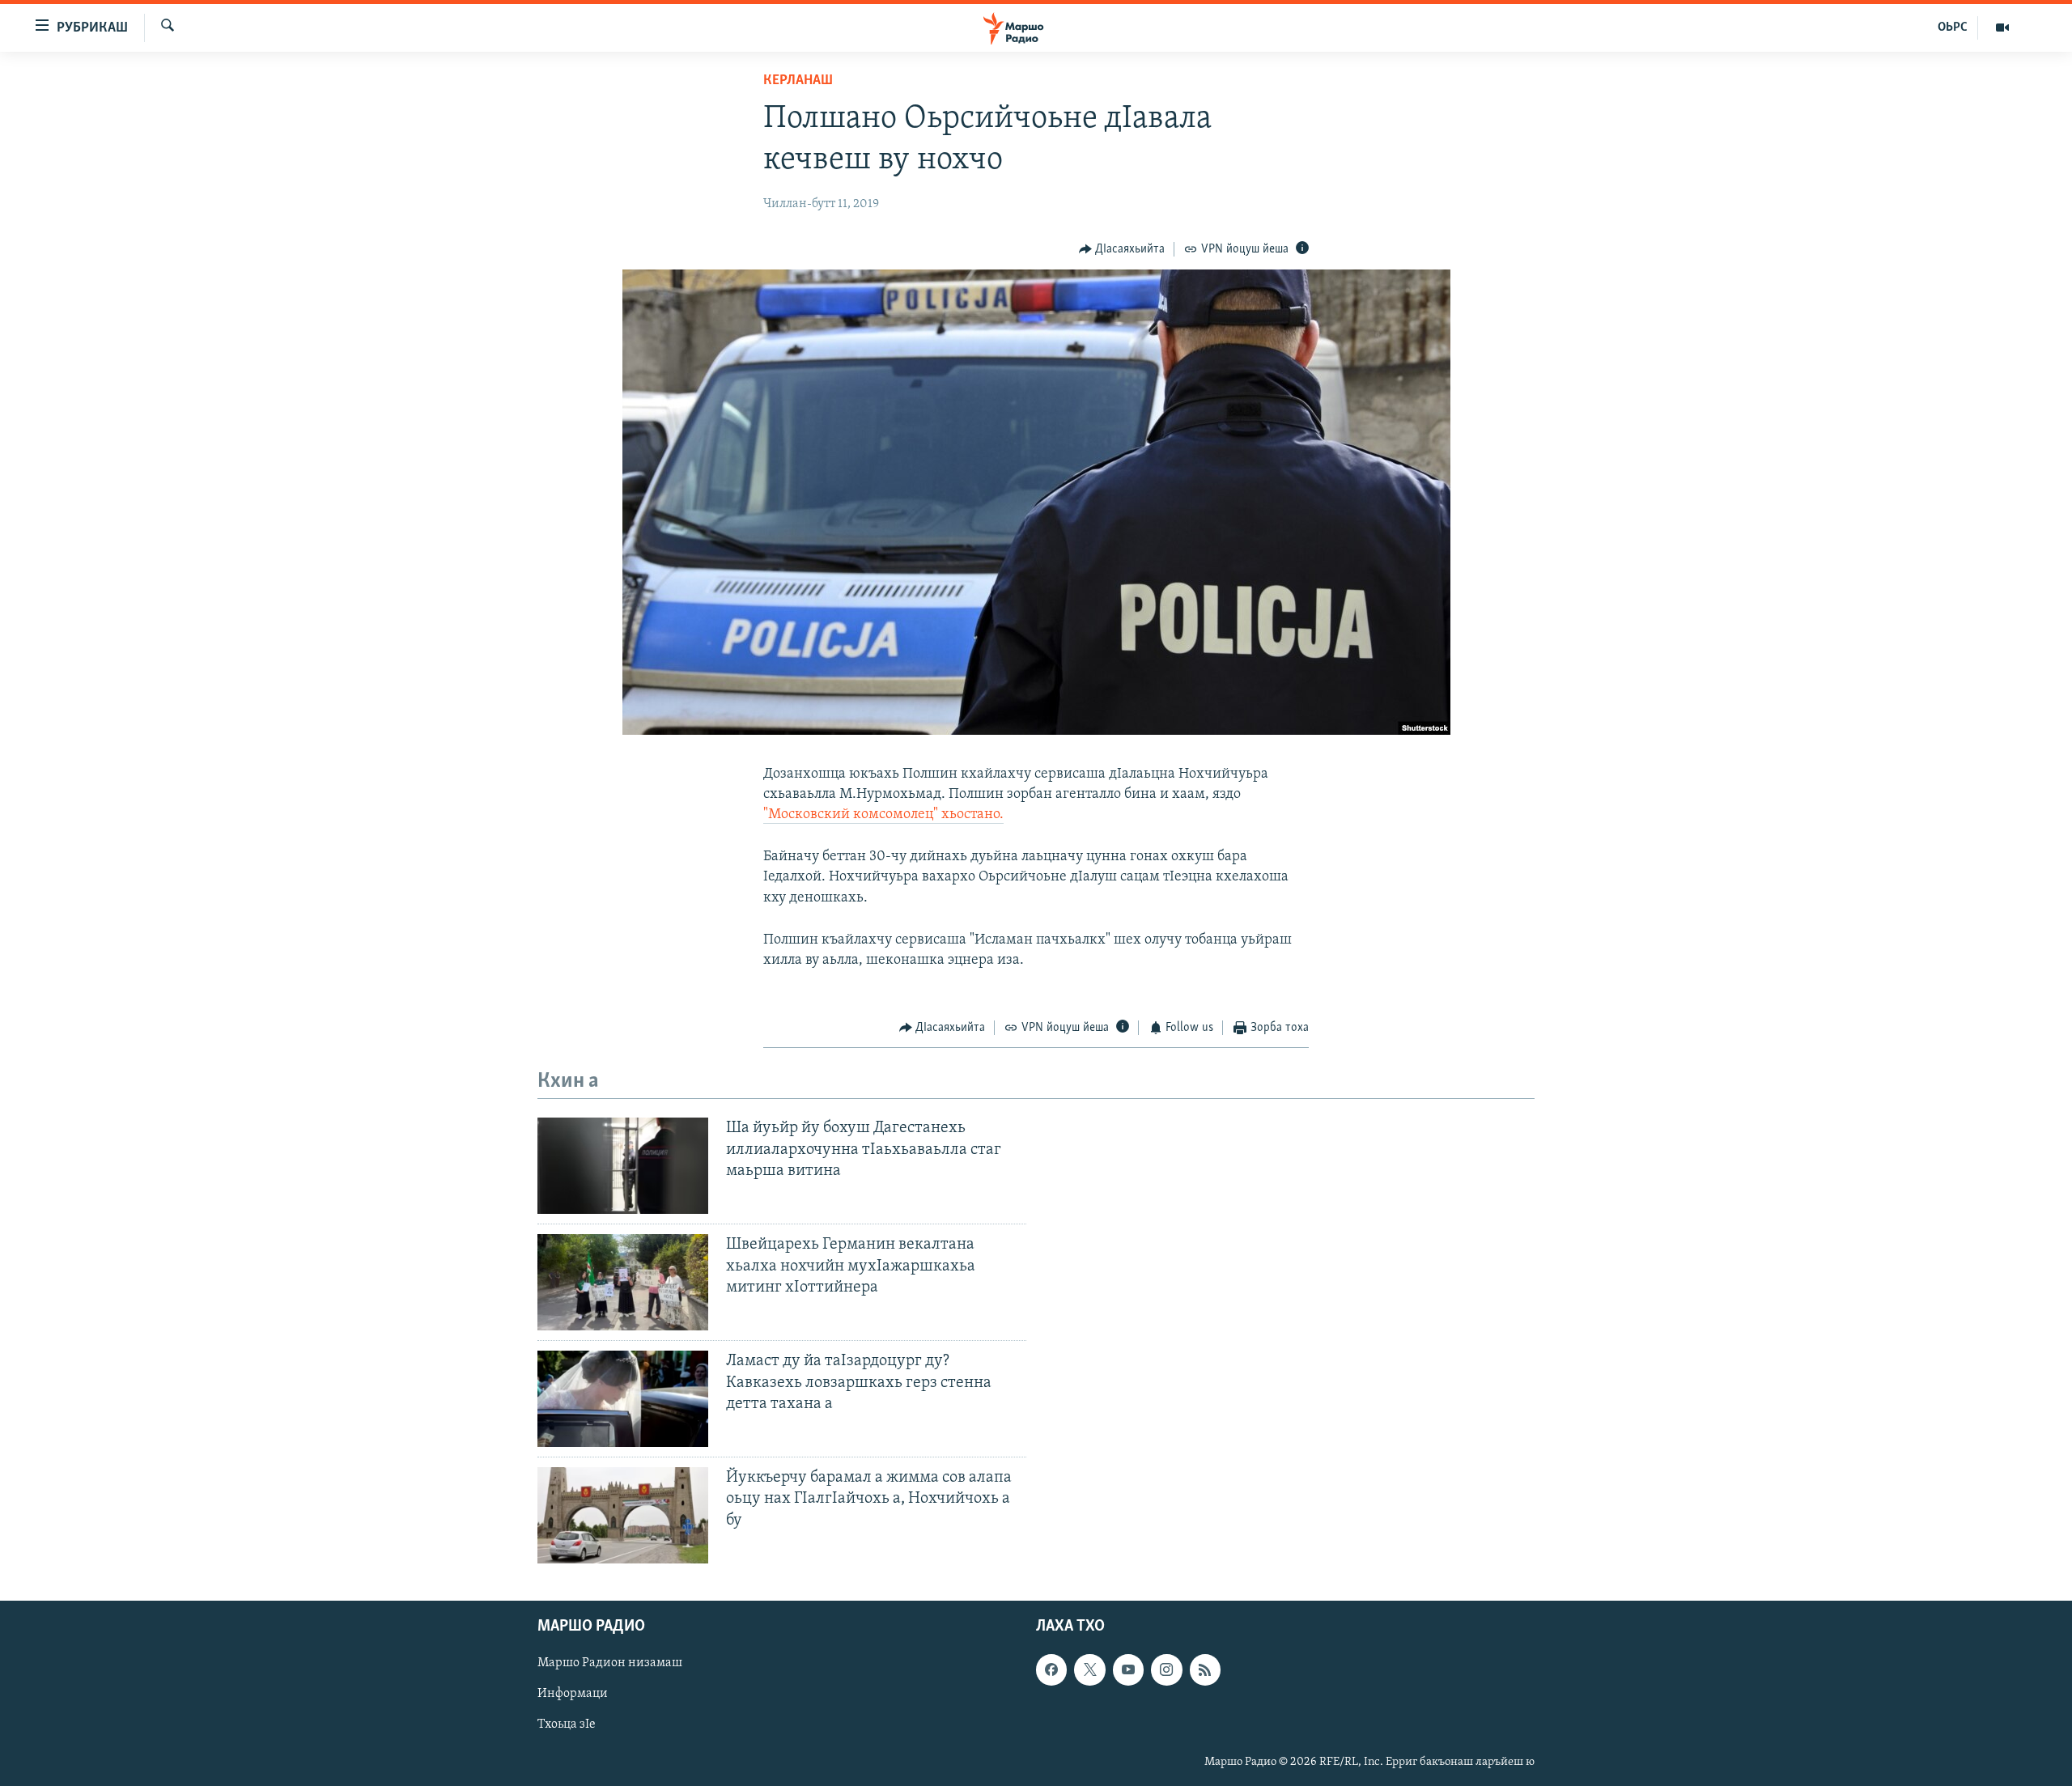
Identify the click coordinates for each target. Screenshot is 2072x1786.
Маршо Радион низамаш (610, 1663)
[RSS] (1205, 1669)
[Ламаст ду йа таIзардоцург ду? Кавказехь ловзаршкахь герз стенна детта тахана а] (623, 1399)
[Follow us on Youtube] (1128, 1669)
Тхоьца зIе (567, 1725)
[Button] (1122, 249)
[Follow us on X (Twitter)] (1089, 1669)
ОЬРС (1953, 28)
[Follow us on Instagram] (1166, 1669)
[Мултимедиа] (2002, 28)
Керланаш (798, 81)
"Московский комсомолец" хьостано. (883, 815)
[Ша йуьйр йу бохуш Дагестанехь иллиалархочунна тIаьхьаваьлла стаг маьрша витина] (623, 1166)
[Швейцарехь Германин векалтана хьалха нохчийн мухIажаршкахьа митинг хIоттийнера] (623, 1282)
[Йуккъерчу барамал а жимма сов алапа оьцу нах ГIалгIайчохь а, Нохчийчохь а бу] (623, 1515)
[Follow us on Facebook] (1051, 1669)
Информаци (573, 1695)
